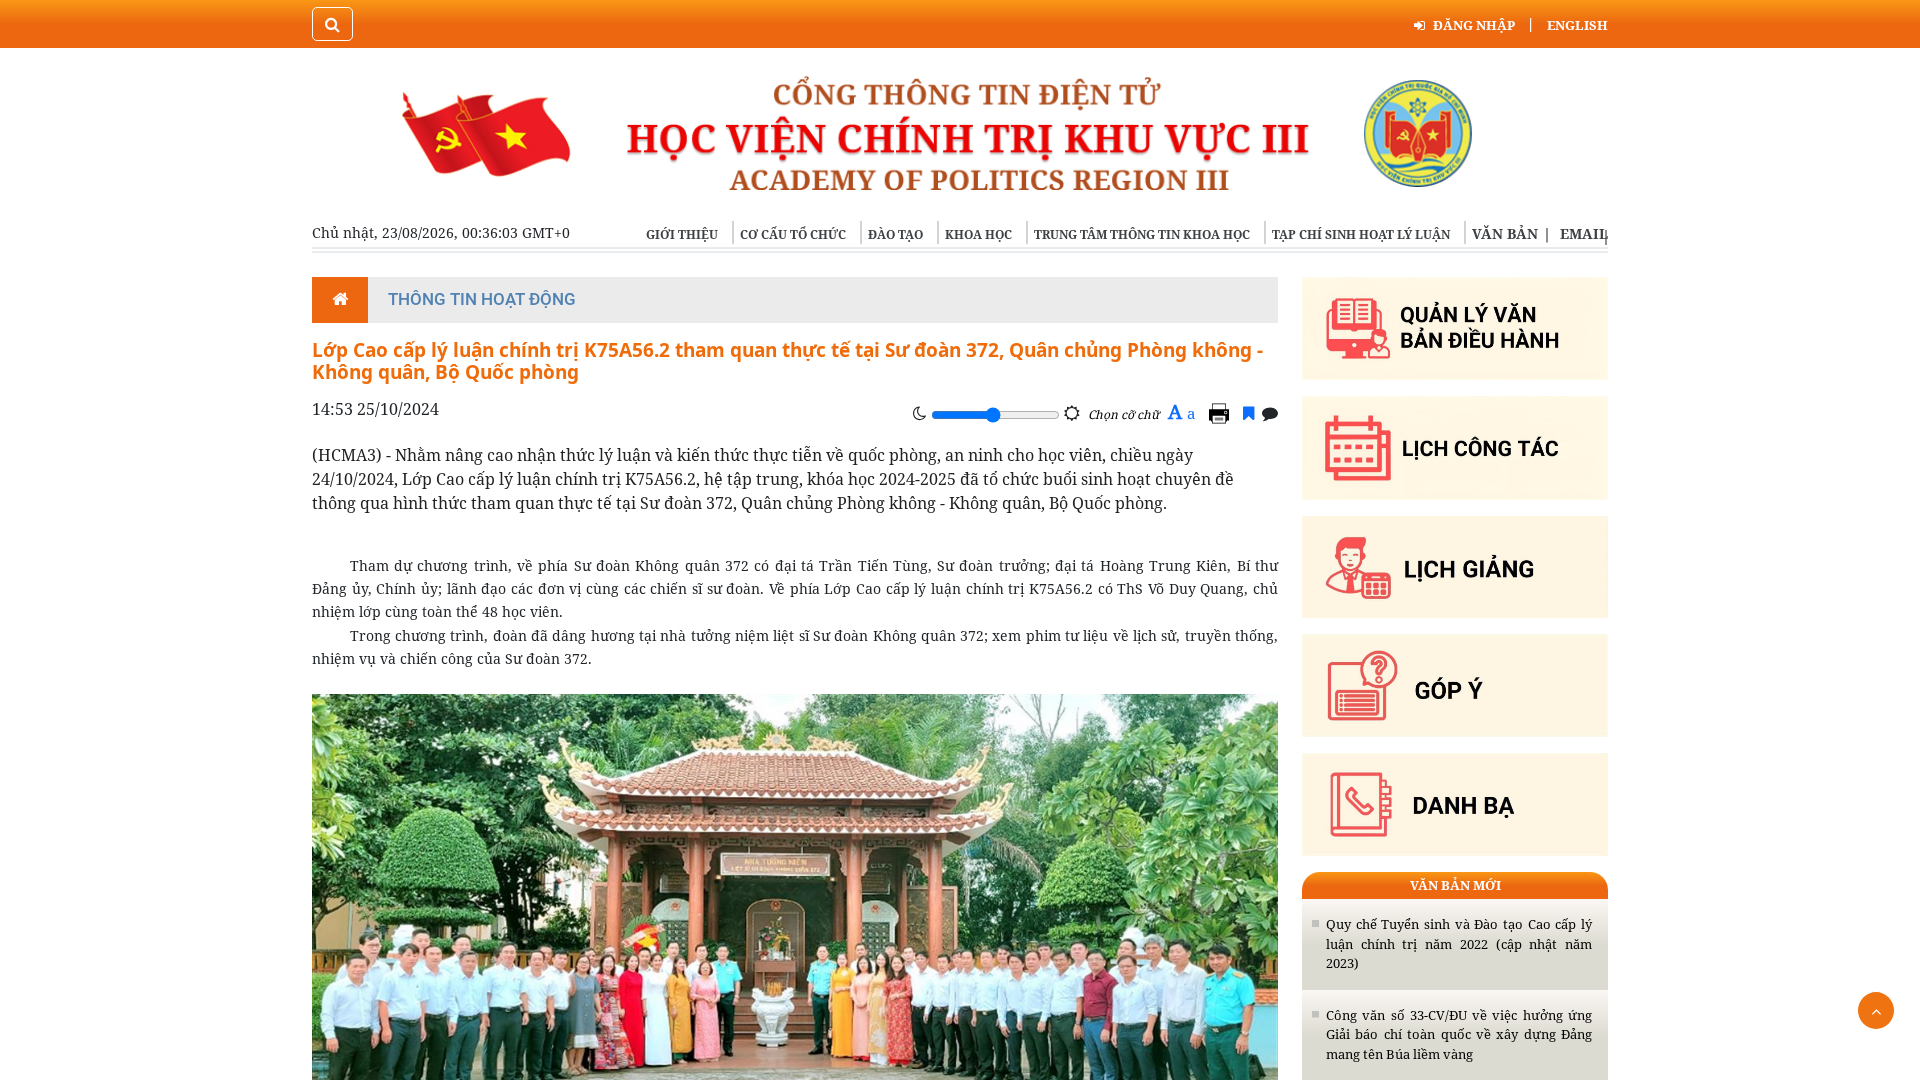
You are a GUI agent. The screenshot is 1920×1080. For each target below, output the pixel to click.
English (1577, 25)
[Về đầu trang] (1876, 1010)
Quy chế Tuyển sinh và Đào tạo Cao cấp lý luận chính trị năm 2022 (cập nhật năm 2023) (1459, 943)
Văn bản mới (1455, 885)
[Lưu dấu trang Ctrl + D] (1248, 413)
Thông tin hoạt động (482, 299)
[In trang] (1222, 413)
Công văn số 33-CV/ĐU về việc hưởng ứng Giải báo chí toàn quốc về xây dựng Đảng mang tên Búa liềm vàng (1459, 1034)
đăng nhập (1474, 25)
